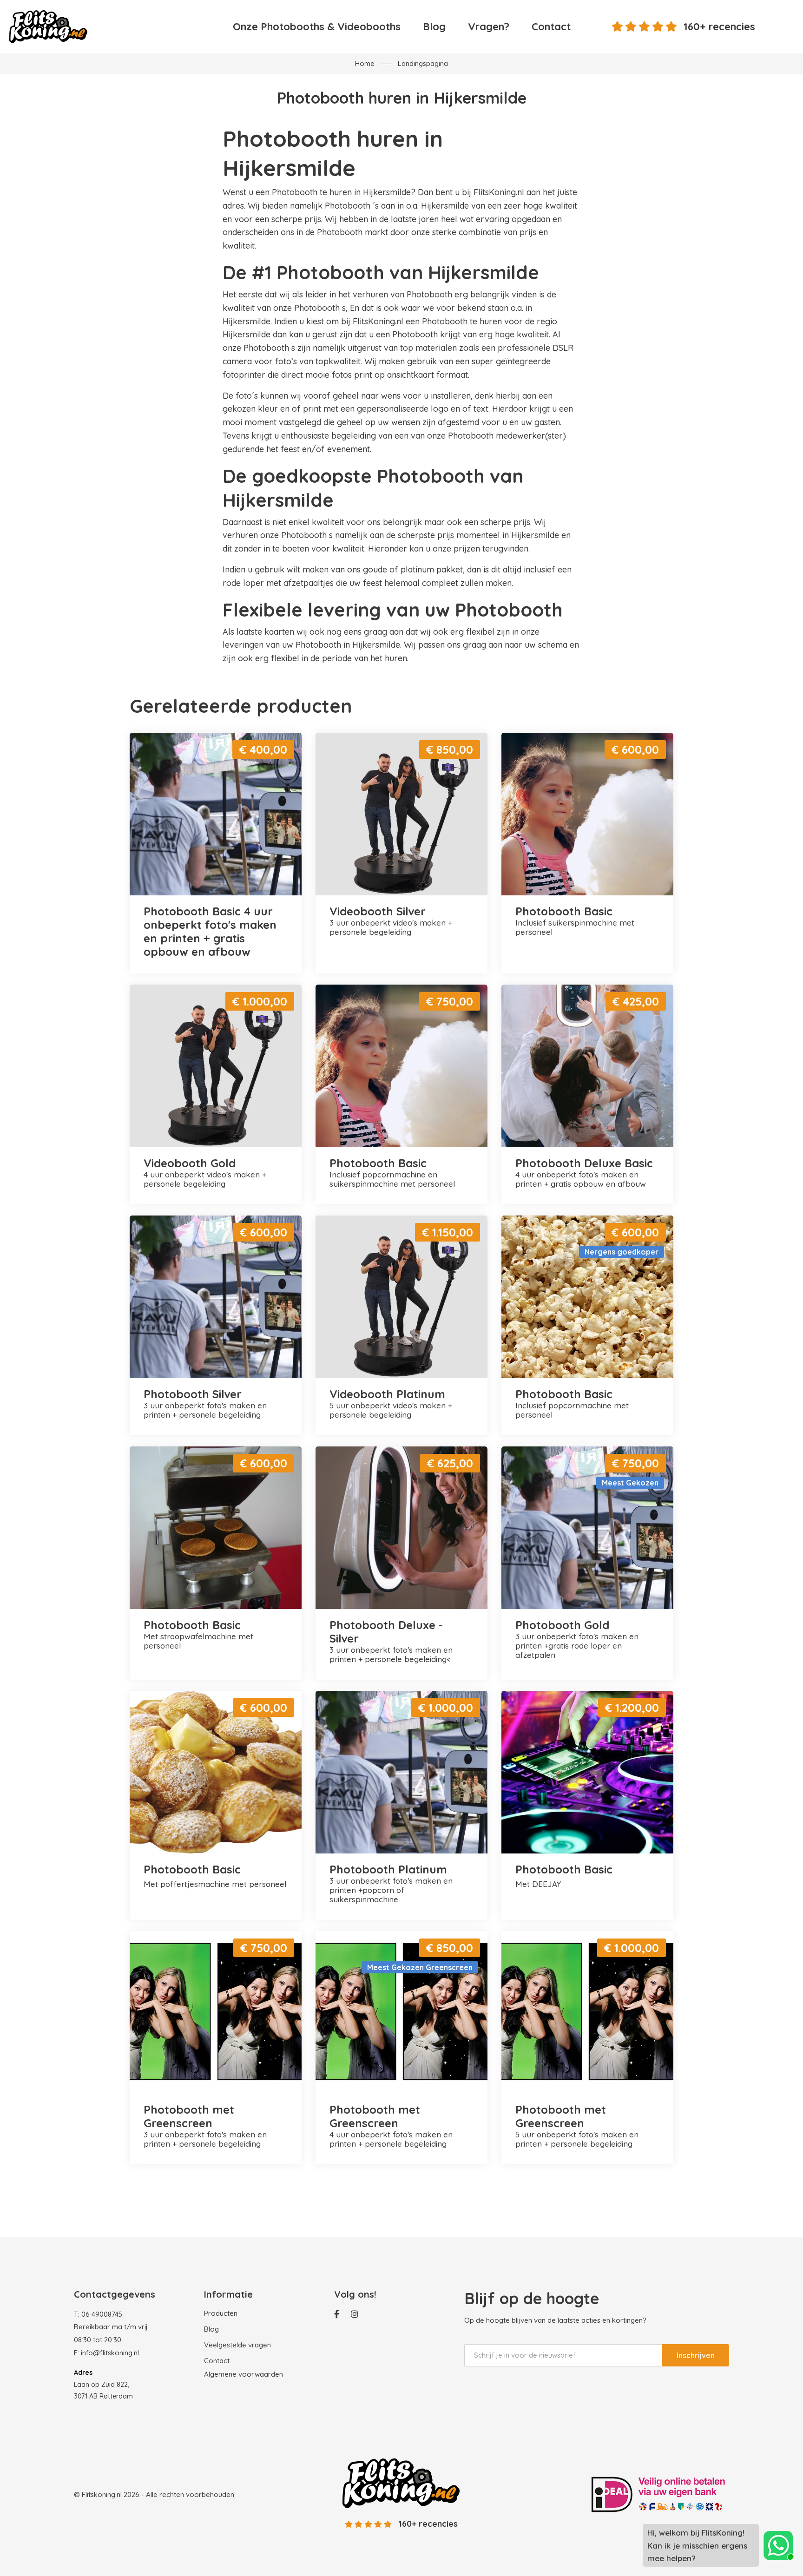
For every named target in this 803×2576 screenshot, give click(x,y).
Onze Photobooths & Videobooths (317, 26)
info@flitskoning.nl (110, 2353)
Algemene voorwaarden (244, 2374)
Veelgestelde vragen (237, 2345)
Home (365, 63)
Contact (551, 26)
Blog (434, 26)
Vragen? (489, 26)
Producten (221, 2313)
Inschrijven (696, 2355)
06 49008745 (102, 2314)
